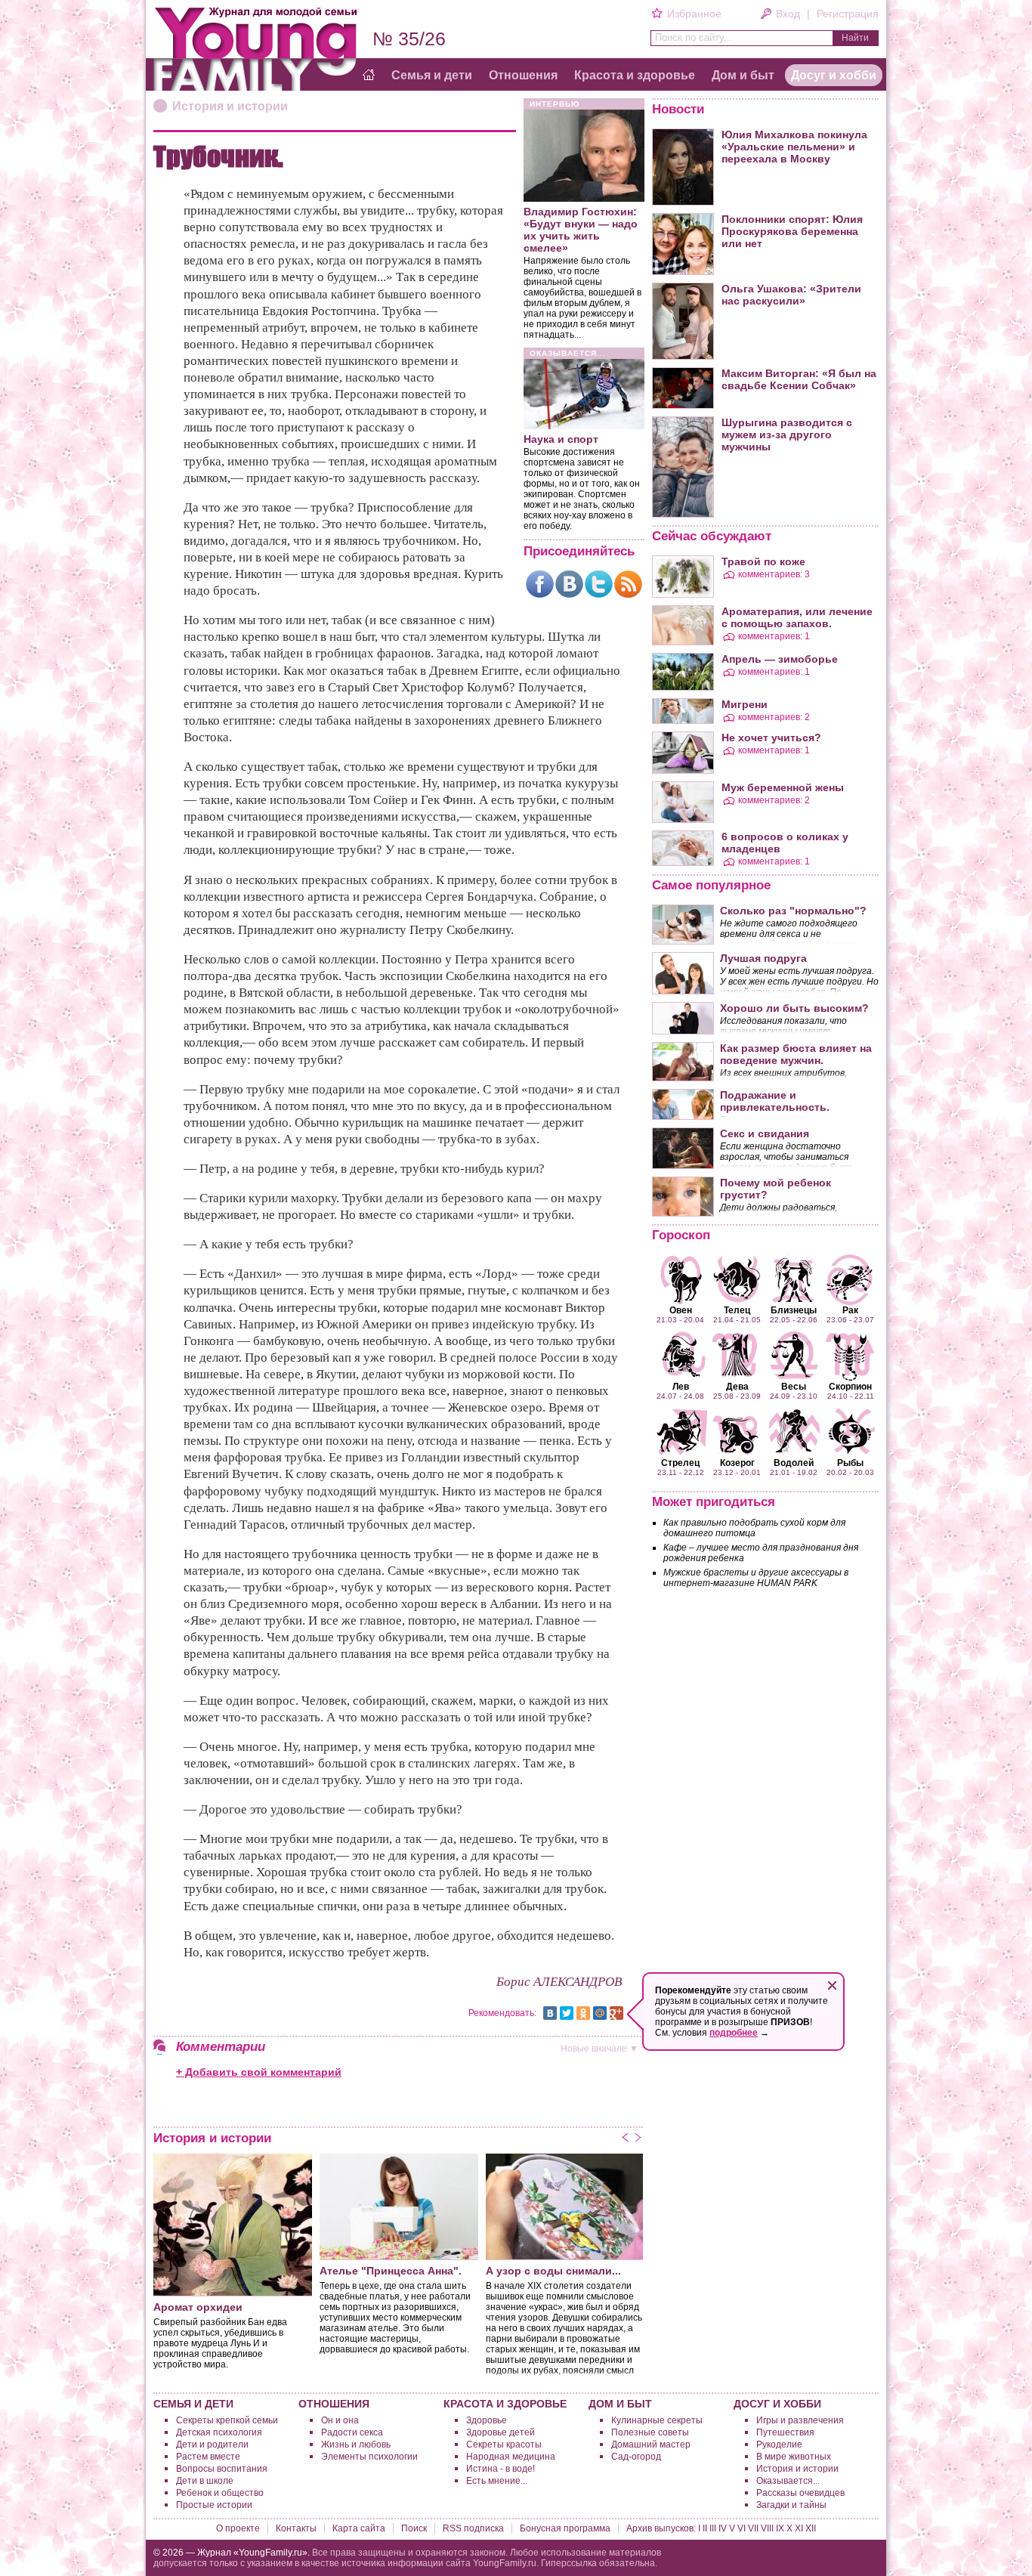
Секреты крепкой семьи (227, 2420)
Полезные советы (650, 2432)
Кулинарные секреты (657, 2420)
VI (742, 2528)
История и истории (230, 106)
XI (799, 2528)
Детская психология (219, 2432)
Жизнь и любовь (356, 2445)
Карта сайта (359, 2528)
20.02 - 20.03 (850, 1467)
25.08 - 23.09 (737, 1390)
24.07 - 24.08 (680, 1390)
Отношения (523, 75)
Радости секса (352, 2432)
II (705, 2528)
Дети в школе (205, 2481)
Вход (788, 14)
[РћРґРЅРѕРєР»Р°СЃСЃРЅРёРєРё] (583, 2013)
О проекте (238, 2528)
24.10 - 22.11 (851, 1390)
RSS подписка (473, 2528)
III (713, 2528)
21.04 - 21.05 (737, 1314)
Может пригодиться (714, 1502)
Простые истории (214, 2505)
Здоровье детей (501, 2432)
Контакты (296, 2528)
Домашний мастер (651, 2445)
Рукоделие (779, 2445)
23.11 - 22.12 (681, 1467)
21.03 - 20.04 (680, 1314)
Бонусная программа (565, 2528)
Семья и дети (432, 75)
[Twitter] (599, 584)
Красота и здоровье (635, 75)
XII (811, 2528)
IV (723, 2528)
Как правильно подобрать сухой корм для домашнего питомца (754, 1528)
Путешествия (785, 2432)
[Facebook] (540, 584)
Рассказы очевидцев (800, 2493)
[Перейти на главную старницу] (369, 76)
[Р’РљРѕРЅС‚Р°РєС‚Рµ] (550, 2013)
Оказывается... (788, 2481)
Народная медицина (511, 2457)
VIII (767, 2528)
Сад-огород (636, 2457)
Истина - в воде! (501, 2469)
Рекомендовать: (502, 2013)
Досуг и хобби (834, 75)
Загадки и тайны (791, 2505)
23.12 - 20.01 (737, 1467)
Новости (678, 109)
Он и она (340, 2420)
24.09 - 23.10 (794, 1390)
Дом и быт (743, 75)
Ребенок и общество (220, 2493)
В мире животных (794, 2457)
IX (780, 2528)
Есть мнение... (497, 2481)
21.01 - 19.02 (794, 1467)
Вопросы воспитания (222, 2469)
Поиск (414, 2528)
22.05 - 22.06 (794, 1314)
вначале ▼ (599, 2049)
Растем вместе (208, 2457)
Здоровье (487, 2420)
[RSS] (628, 584)
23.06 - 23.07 (850, 1314)
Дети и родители (212, 2445)
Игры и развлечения (800, 2420)
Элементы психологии (369, 2457)
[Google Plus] (616, 2013)
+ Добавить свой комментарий (259, 2072)
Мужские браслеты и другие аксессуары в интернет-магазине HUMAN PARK (756, 1578)
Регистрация (848, 14)
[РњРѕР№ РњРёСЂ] (600, 2013)
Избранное (694, 14)
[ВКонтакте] (569, 584)
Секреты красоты (504, 2445)
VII (753, 2528)
